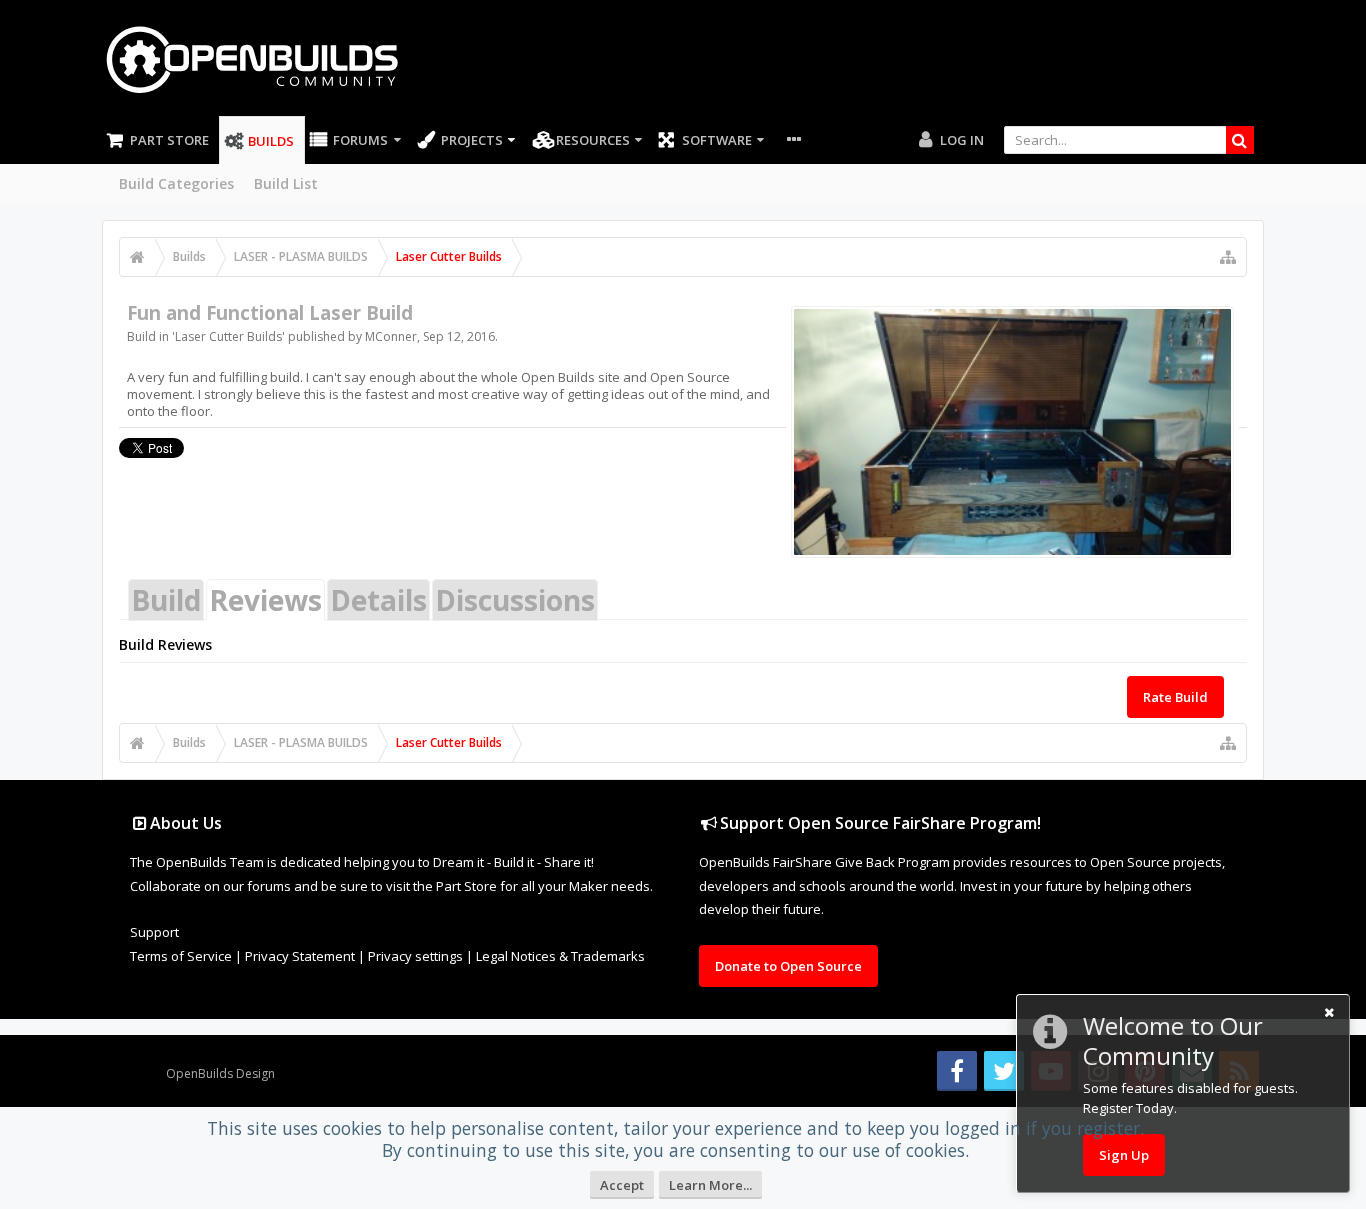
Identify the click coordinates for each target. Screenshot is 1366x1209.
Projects (472, 140)
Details (378, 600)
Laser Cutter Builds (228, 336)
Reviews (265, 600)
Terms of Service (181, 956)
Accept (622, 1185)
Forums (360, 140)
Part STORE (169, 140)
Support (154, 932)
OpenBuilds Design (220, 1073)
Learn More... (710, 1185)
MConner (391, 336)
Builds (271, 141)
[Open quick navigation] (1228, 257)
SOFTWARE (717, 140)
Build (166, 600)
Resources (593, 140)
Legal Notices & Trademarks (560, 956)
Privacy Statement (300, 956)
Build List (286, 183)
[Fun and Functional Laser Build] (1012, 432)
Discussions (515, 600)
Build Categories (176, 183)
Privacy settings (415, 956)
